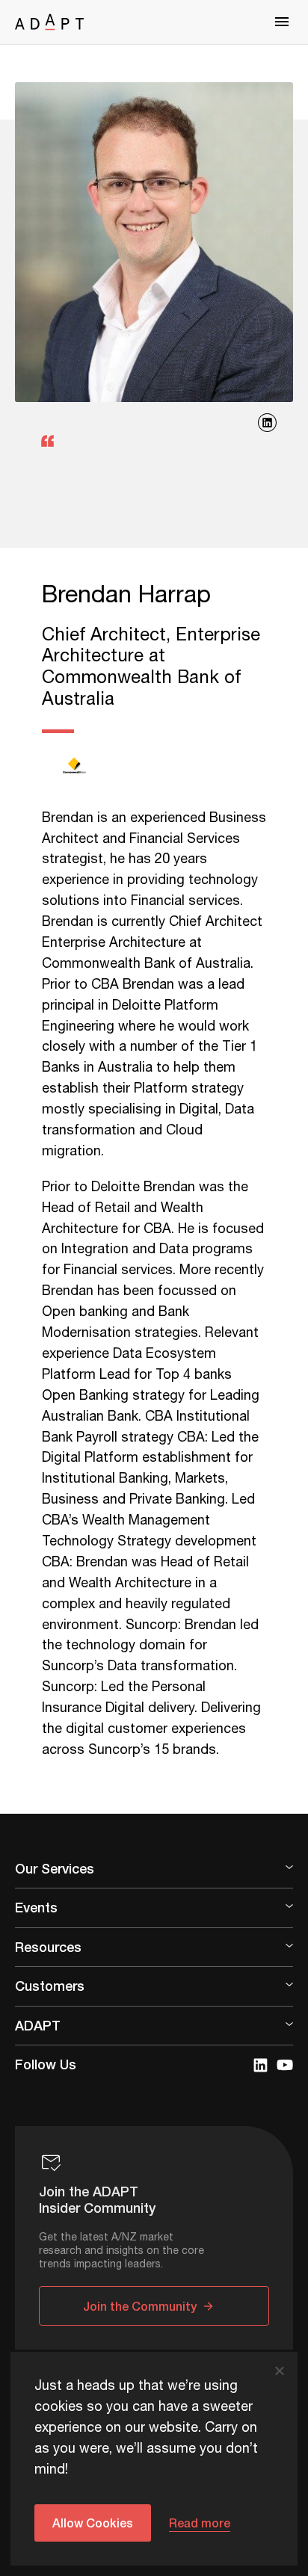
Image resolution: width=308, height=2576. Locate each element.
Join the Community (140, 2306)
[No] (279, 2370)
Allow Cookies (93, 2523)
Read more (200, 2523)
